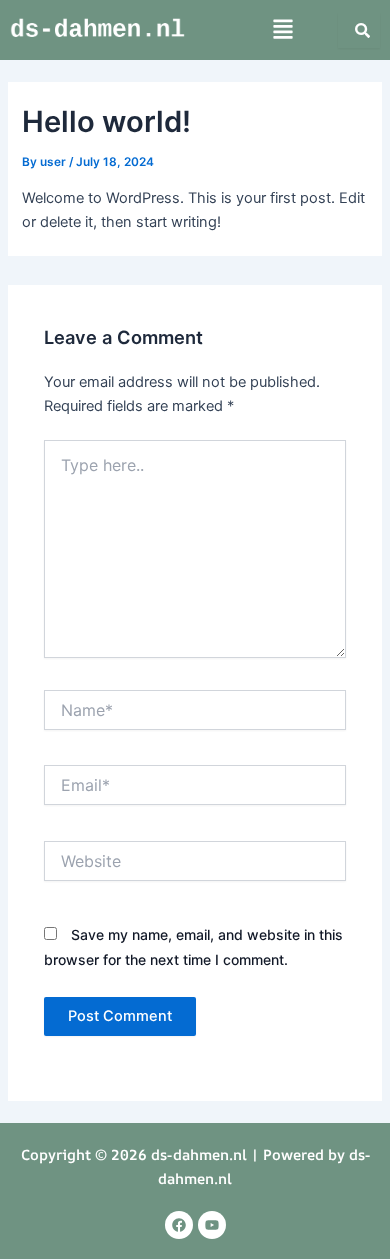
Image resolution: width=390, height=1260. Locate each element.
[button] (283, 30)
